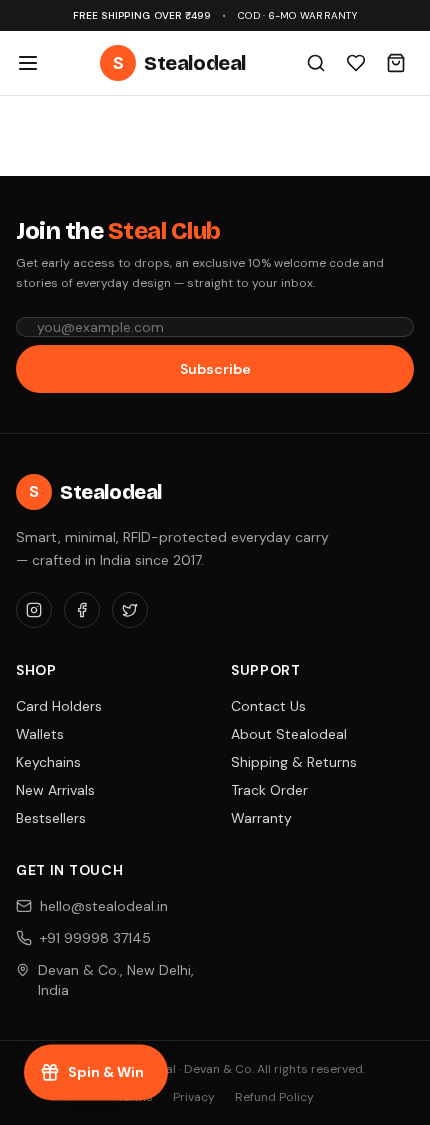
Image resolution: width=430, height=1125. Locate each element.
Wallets (40, 734)
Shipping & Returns (294, 762)
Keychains (48, 762)
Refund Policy (274, 1097)
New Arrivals (55, 790)
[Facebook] (82, 610)
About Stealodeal (289, 734)
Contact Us (268, 706)
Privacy (194, 1097)
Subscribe (215, 369)
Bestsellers (51, 818)
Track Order (269, 790)
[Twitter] (130, 610)
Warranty (261, 818)
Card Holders (59, 706)
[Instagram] (34, 610)
